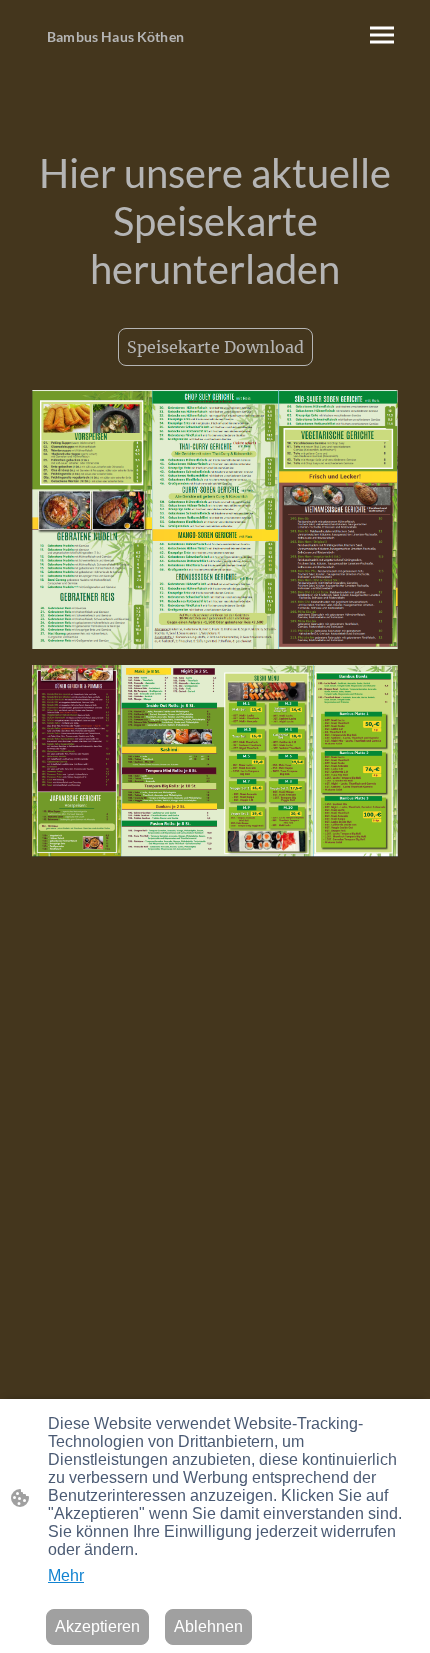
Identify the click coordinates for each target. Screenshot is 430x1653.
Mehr (66, 1575)
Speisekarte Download (215, 347)
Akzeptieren (97, 1626)
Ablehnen (208, 1626)
